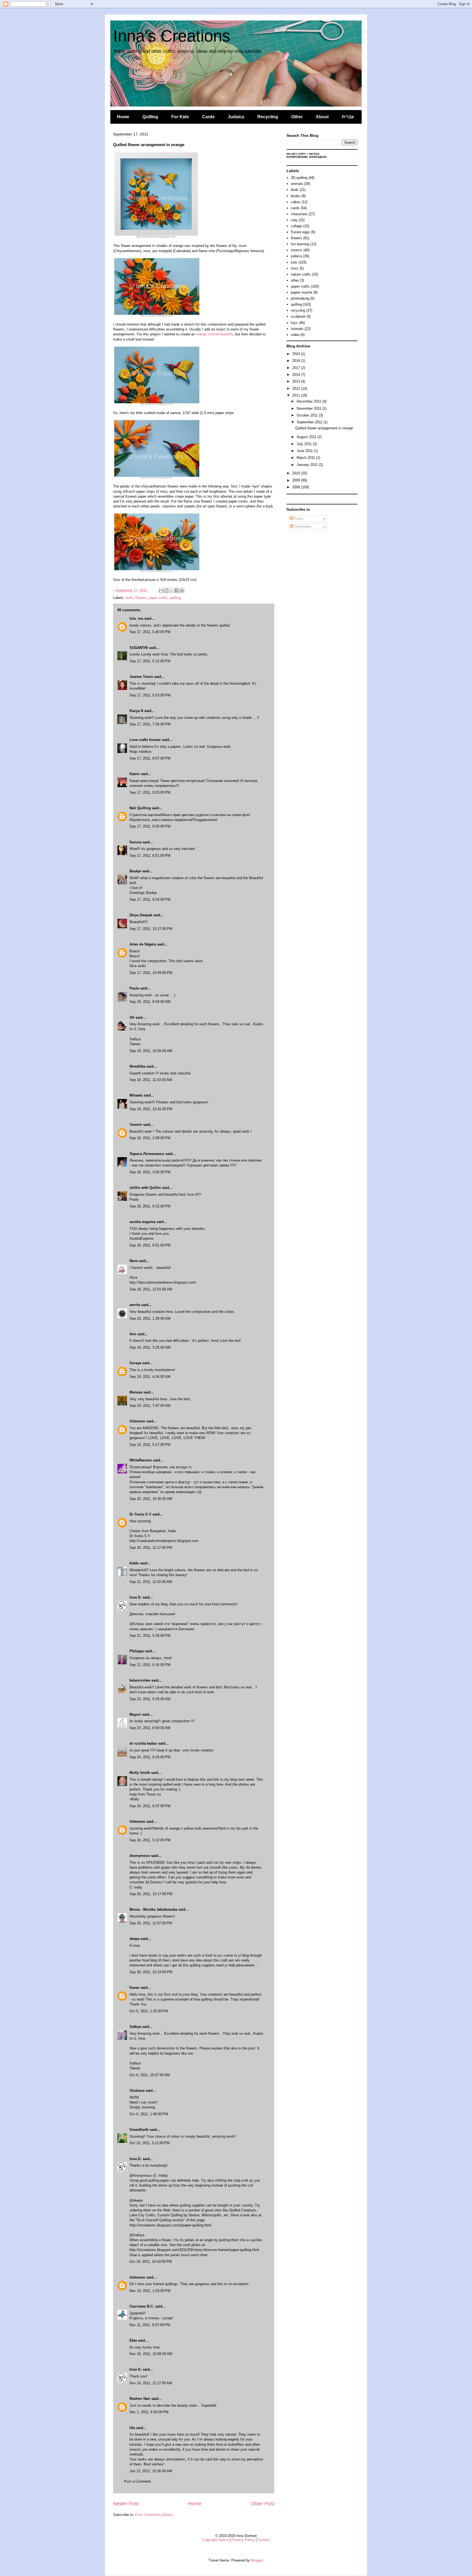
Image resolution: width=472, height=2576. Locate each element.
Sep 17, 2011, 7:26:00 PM (150, 724)
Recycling (268, 117)
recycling (298, 310)
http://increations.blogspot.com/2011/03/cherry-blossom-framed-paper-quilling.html (194, 2250)
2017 (297, 368)
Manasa (136, 1392)
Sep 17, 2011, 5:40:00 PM (150, 632)
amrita (135, 1305)
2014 (297, 375)
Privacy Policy (243, 2540)
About (322, 117)
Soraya (135, 1363)
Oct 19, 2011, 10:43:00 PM (151, 2262)
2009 (297, 480)
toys (294, 323)
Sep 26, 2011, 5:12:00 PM (150, 1840)
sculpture (298, 316)
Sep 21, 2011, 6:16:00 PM (150, 1665)
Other (297, 117)
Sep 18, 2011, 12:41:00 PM (151, 1109)
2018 (297, 361)
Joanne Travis (141, 677)
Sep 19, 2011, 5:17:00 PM (150, 1445)
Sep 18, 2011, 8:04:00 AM (150, 1002)
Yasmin (136, 1125)
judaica (297, 256)
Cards (208, 117)
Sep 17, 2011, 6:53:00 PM (150, 695)
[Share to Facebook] (177, 590)
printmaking (300, 298)
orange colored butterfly (215, 334)
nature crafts (301, 274)
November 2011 (309, 408)
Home (123, 117)
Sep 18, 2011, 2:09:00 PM (150, 1138)
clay (294, 220)
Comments (302, 526)
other (295, 280)
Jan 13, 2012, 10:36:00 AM (151, 2471)
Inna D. (135, 1597)
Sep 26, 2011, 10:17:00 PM (151, 1894)
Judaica (236, 117)
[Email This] (161, 590)
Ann (133, 1334)
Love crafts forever (145, 740)
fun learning (300, 244)
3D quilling (299, 178)
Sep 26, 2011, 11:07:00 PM (151, 1923)
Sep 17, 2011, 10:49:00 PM (151, 973)
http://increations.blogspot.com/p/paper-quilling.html (170, 2225)
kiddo (134, 1563)
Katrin (135, 774)
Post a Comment (137, 2481)
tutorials (297, 329)
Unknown (137, 1421)
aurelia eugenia (142, 1222)
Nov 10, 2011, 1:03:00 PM (150, 2291)
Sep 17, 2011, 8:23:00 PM (150, 792)
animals (297, 184)
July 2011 (305, 444)
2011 (297, 395)
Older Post (263, 2504)
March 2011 (306, 458)
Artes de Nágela (143, 944)
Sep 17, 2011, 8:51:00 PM (150, 856)
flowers (141, 598)
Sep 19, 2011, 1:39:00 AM (150, 1318)
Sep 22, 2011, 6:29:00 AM (150, 1699)
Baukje (135, 871)
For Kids (180, 117)
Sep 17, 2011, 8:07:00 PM (150, 758)
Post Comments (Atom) (154, 2515)
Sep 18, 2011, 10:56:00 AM (151, 1051)
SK (132, 1017)
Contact (264, 2540)
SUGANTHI (139, 648)
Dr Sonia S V (140, 1514)
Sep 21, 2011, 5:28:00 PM (150, 1636)
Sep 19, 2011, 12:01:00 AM (151, 1289)
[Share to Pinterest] (182, 590)
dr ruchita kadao (143, 1743)
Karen (134, 1988)
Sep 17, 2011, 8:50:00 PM (150, 826)
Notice (314, 154)
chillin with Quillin (145, 1188)
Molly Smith (140, 1773)
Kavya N (136, 711)
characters (299, 214)
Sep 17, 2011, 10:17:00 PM (151, 929)
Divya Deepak (141, 915)
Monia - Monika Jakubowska (153, 1909)
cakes (296, 202)
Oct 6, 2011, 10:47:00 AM (150, 2075)
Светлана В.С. (142, 2306)
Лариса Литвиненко (147, 1154)
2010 (297, 473)
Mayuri (135, 1714)
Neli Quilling (140, 808)
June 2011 (305, 451)
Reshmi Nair (140, 2399)
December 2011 (309, 401)
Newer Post (126, 2504)
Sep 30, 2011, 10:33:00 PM (151, 1972)
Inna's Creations (172, 36)
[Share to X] (172, 590)
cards (295, 208)
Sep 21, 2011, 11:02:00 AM (151, 1582)
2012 (297, 389)
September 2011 (310, 422)
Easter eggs (300, 232)
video (295, 335)
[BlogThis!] (166, 590)
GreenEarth (139, 2130)
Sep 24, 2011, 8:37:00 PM (150, 1806)
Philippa (137, 1651)
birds (129, 598)
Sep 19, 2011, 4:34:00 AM (150, 1377)
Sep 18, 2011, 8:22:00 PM (150, 1206)
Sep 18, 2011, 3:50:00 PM (150, 1172)
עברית (348, 117)
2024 (297, 354)
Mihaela (136, 1095)
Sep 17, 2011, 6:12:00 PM (150, 661)
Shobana (137, 2091)
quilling (175, 598)
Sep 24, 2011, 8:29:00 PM (150, 1757)
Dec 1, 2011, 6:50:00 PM (149, 2412)
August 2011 (307, 437)
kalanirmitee (140, 1680)
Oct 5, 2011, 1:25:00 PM (149, 2011)
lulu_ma (136, 618)
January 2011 (308, 465)
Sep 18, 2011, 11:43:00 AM (151, 1080)
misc (295, 268)
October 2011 (308, 415)
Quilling (150, 117)
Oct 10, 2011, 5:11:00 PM (150, 2143)
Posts (298, 519)
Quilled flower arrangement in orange (324, 428)
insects (297, 250)
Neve (134, 1261)
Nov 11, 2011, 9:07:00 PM (150, 2325)
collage (297, 226)
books (296, 196)
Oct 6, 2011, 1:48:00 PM (149, 2114)
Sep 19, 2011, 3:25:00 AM (150, 1347)
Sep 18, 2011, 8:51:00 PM (150, 1245)
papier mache (302, 292)
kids (294, 262)
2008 (297, 487)
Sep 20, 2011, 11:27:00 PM (151, 1548)
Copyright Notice (216, 2540)
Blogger (257, 2560)
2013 (297, 381)
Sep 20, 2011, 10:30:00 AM (151, 1499)
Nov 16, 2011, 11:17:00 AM (151, 2383)
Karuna (135, 842)
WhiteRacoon (141, 1460)
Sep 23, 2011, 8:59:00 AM (150, 1728)
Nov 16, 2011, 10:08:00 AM (151, 2354)
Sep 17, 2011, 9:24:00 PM (150, 899)
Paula (134, 988)
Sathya (136, 2027)
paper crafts (158, 598)
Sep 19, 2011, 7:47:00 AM (150, 1406)
